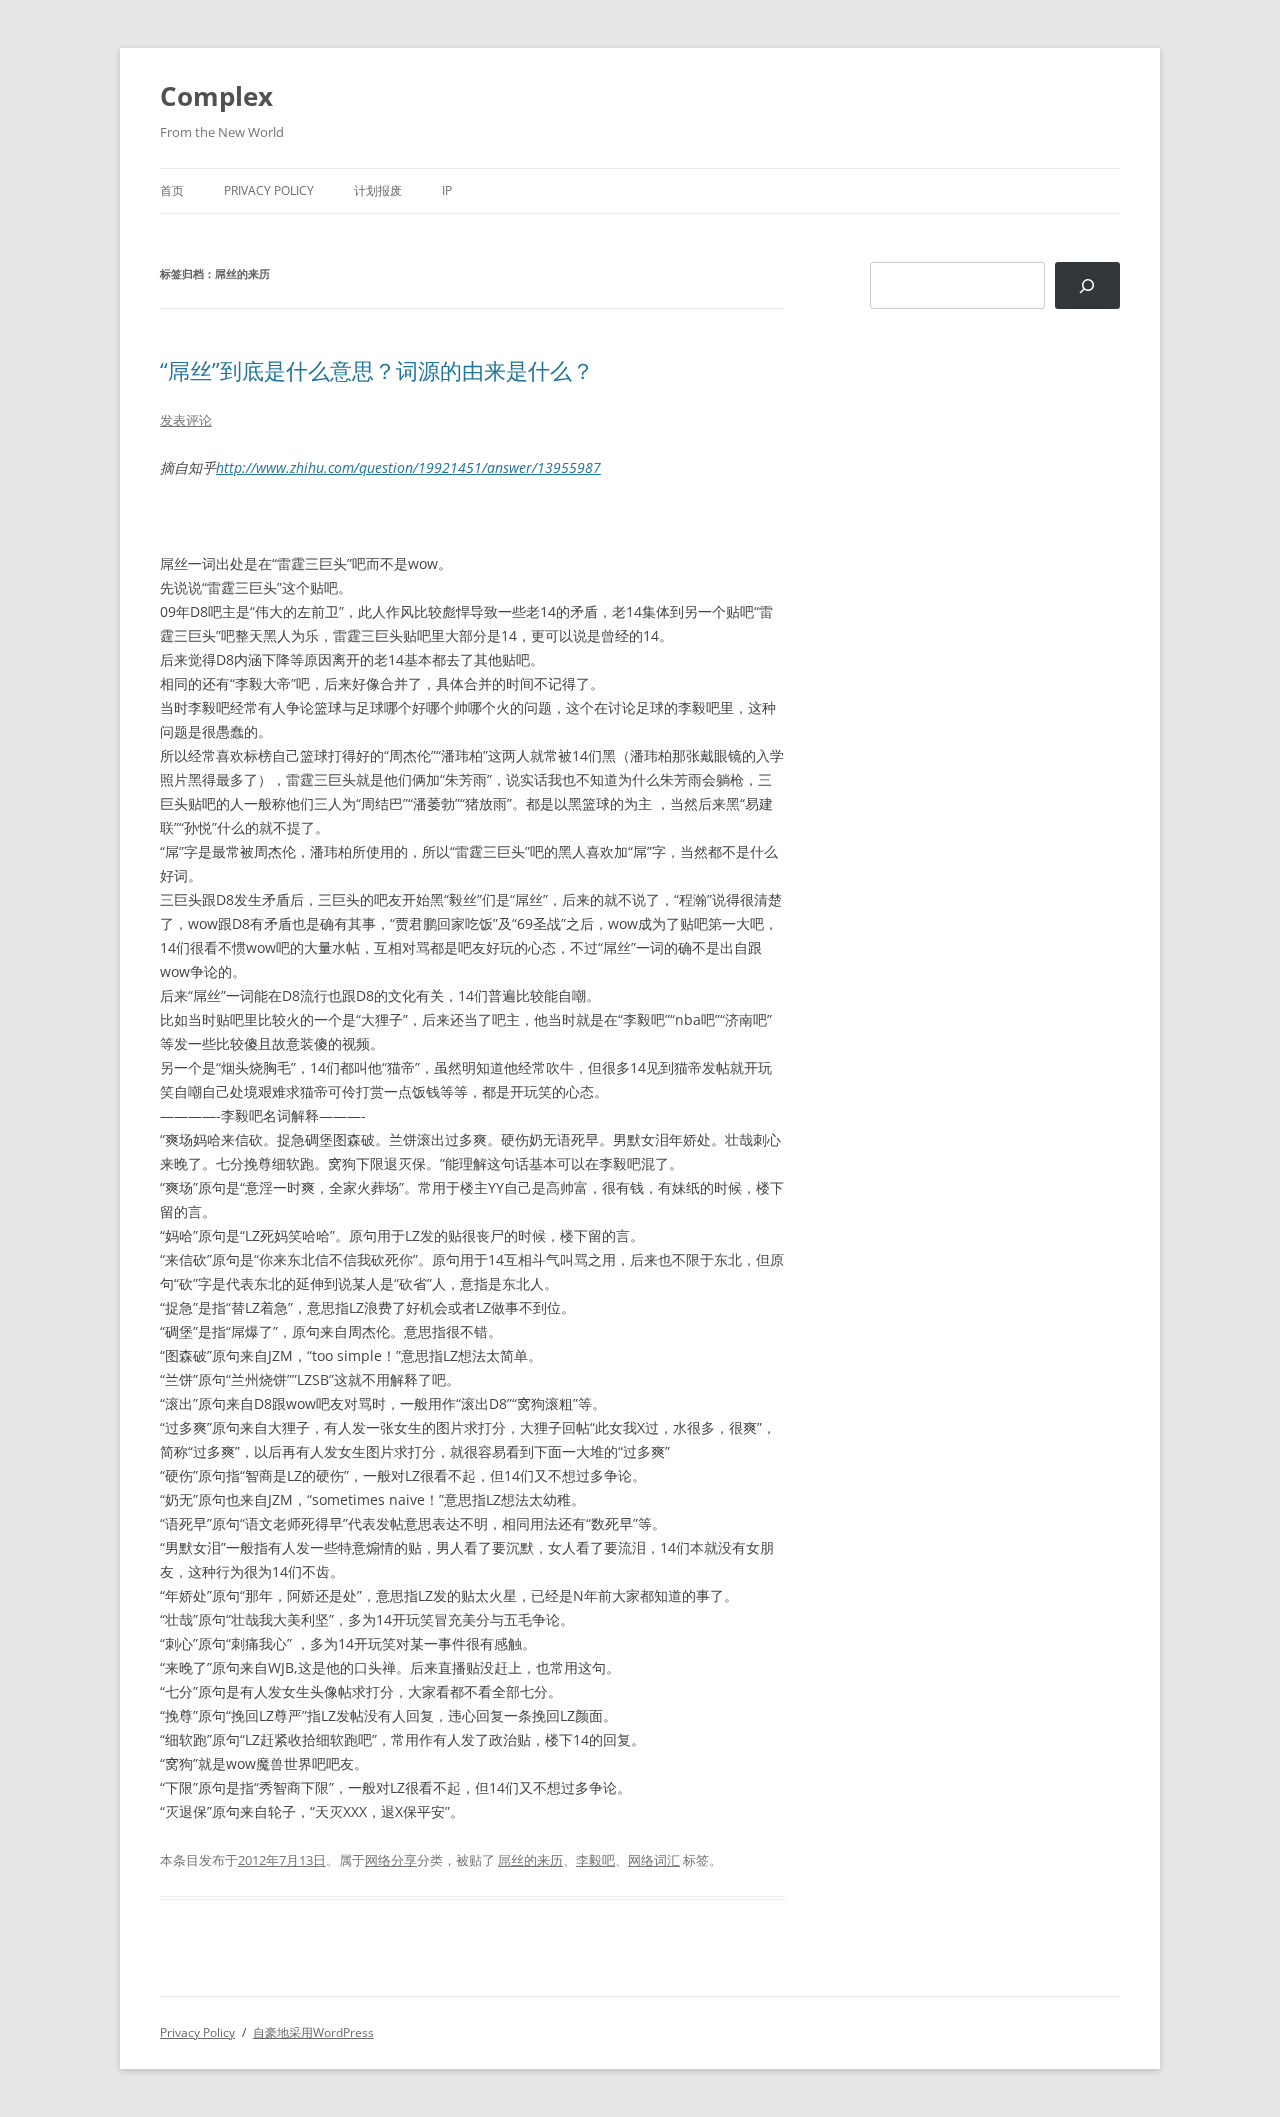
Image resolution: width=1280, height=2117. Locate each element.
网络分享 (391, 1860)
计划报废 (378, 190)
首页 (172, 190)
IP (447, 190)
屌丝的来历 (530, 1860)
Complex (216, 96)
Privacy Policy (269, 190)
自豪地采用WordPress (313, 2032)
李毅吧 (595, 1860)
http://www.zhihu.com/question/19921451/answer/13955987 (408, 467)
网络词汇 (654, 1860)
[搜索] (1087, 285)
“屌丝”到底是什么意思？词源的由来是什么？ (377, 370)
